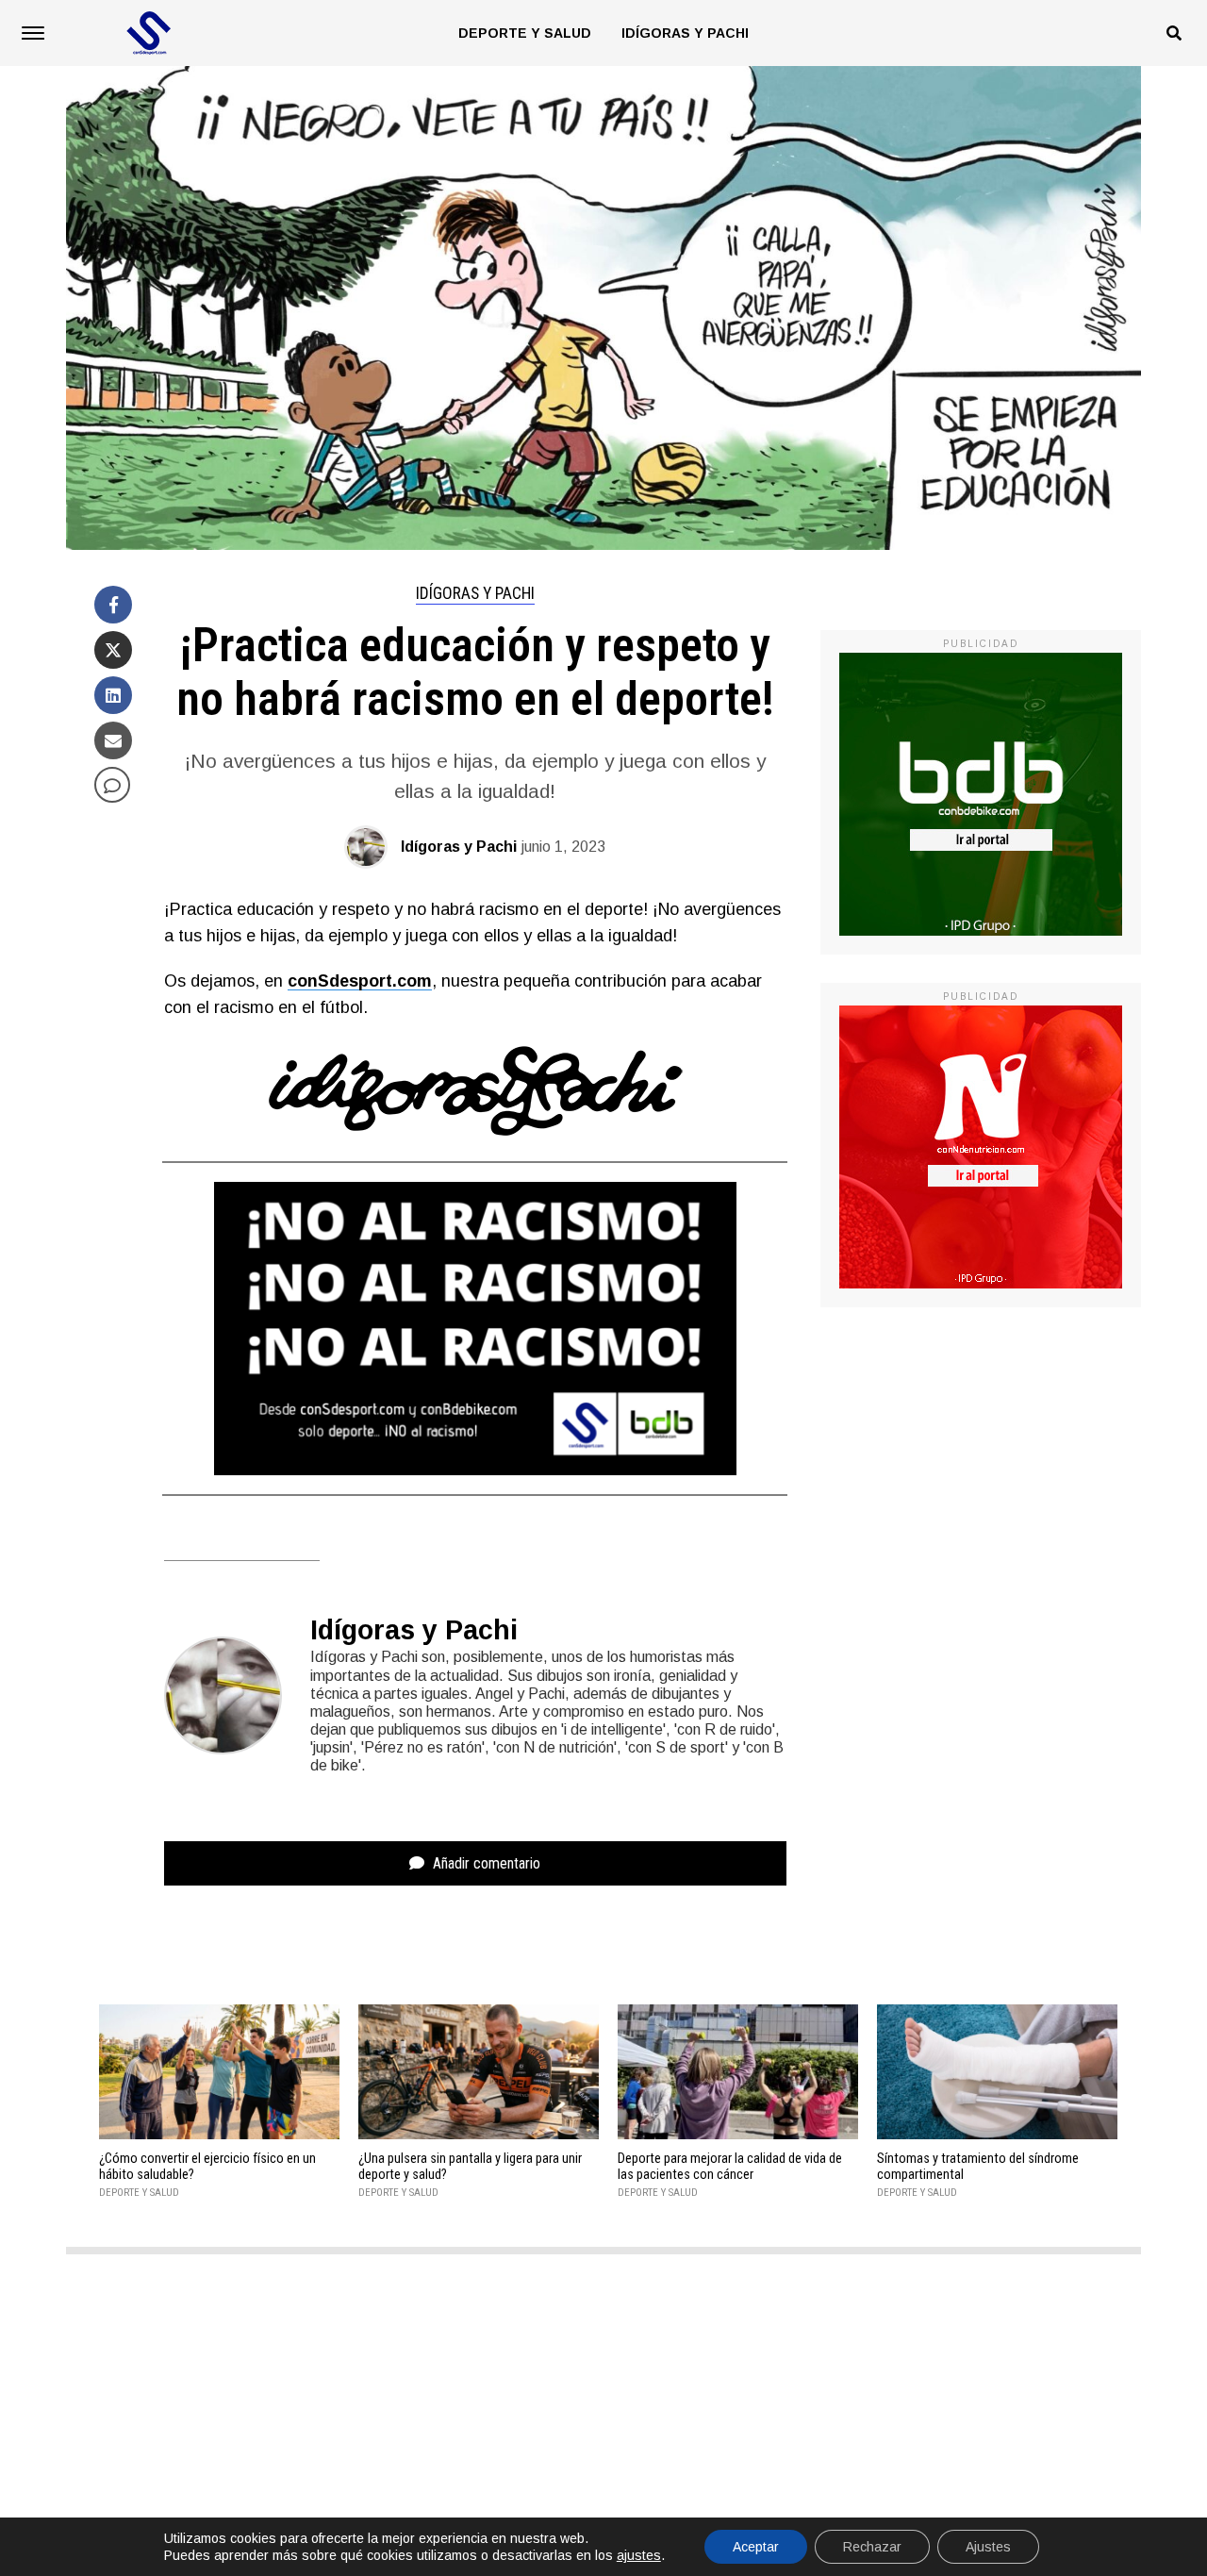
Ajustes (988, 2547)
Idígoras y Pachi (685, 33)
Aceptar (756, 2547)
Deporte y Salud (525, 33)
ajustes (639, 2555)
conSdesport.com (360, 981)
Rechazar (872, 2547)
